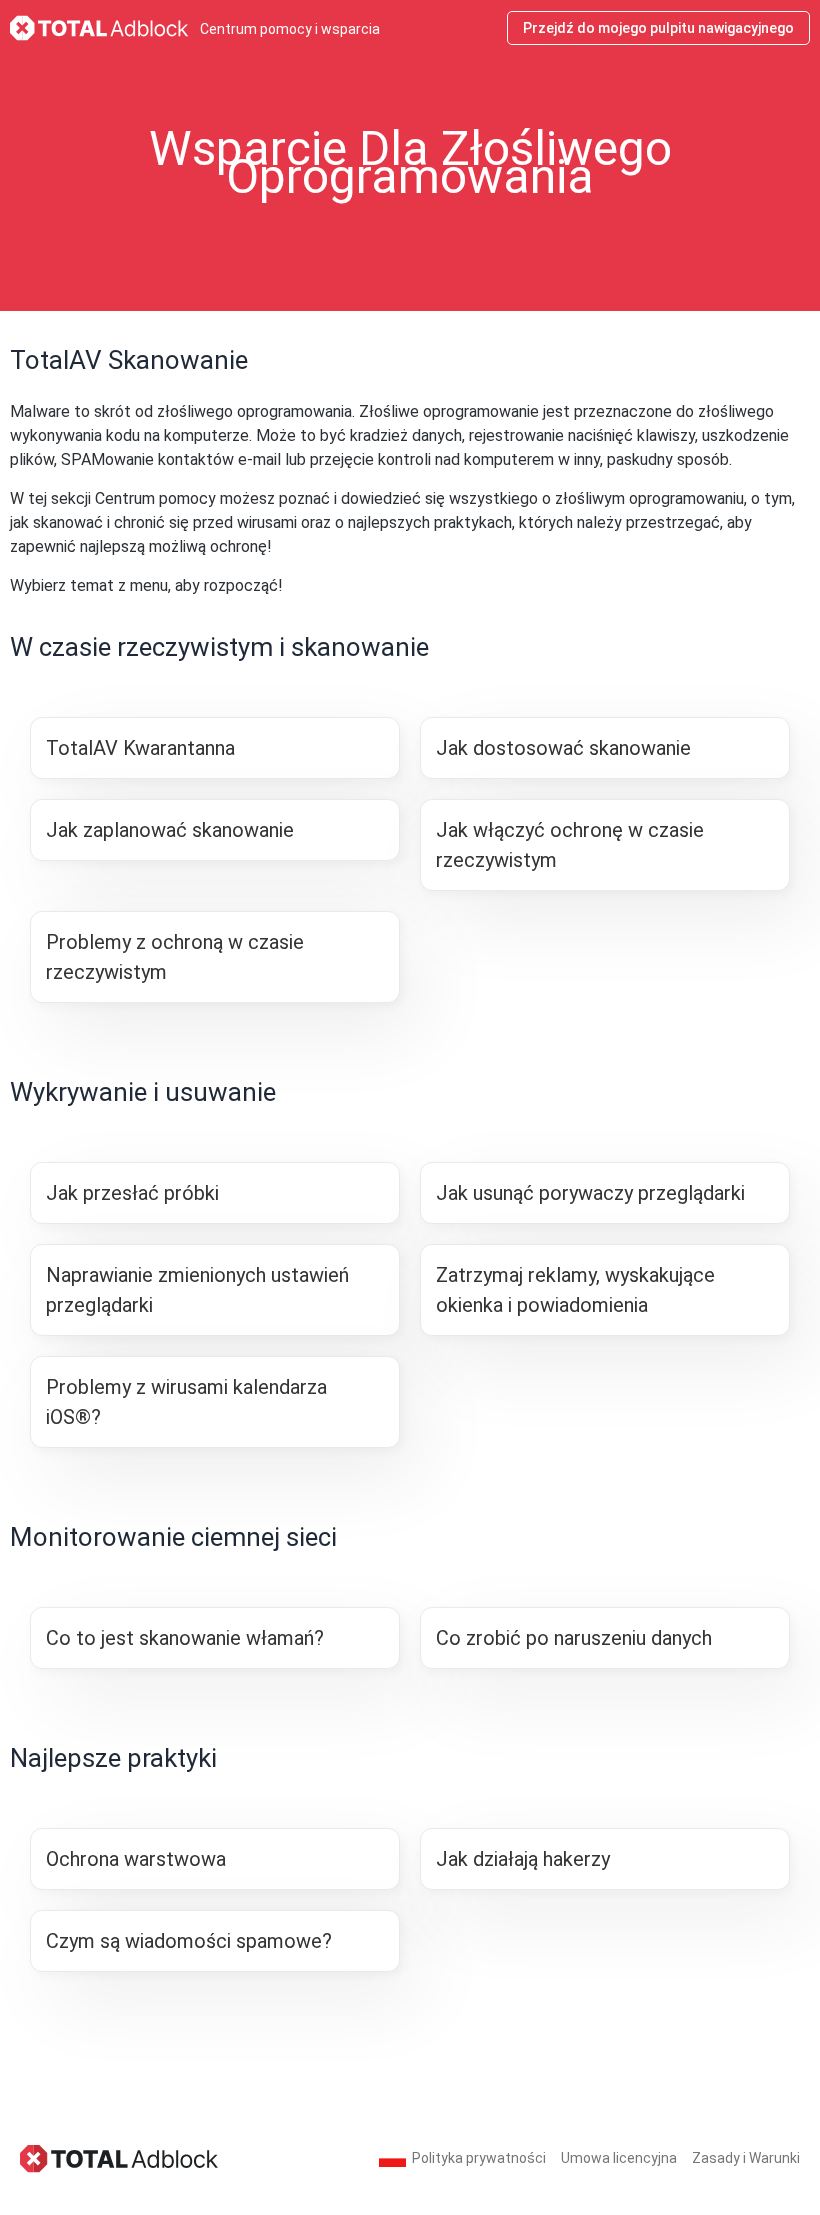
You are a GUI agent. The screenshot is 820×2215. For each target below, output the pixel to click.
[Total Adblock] (120, 2157)
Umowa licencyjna (619, 2158)
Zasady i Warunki (746, 2158)
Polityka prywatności (479, 2158)
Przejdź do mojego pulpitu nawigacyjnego (658, 28)
